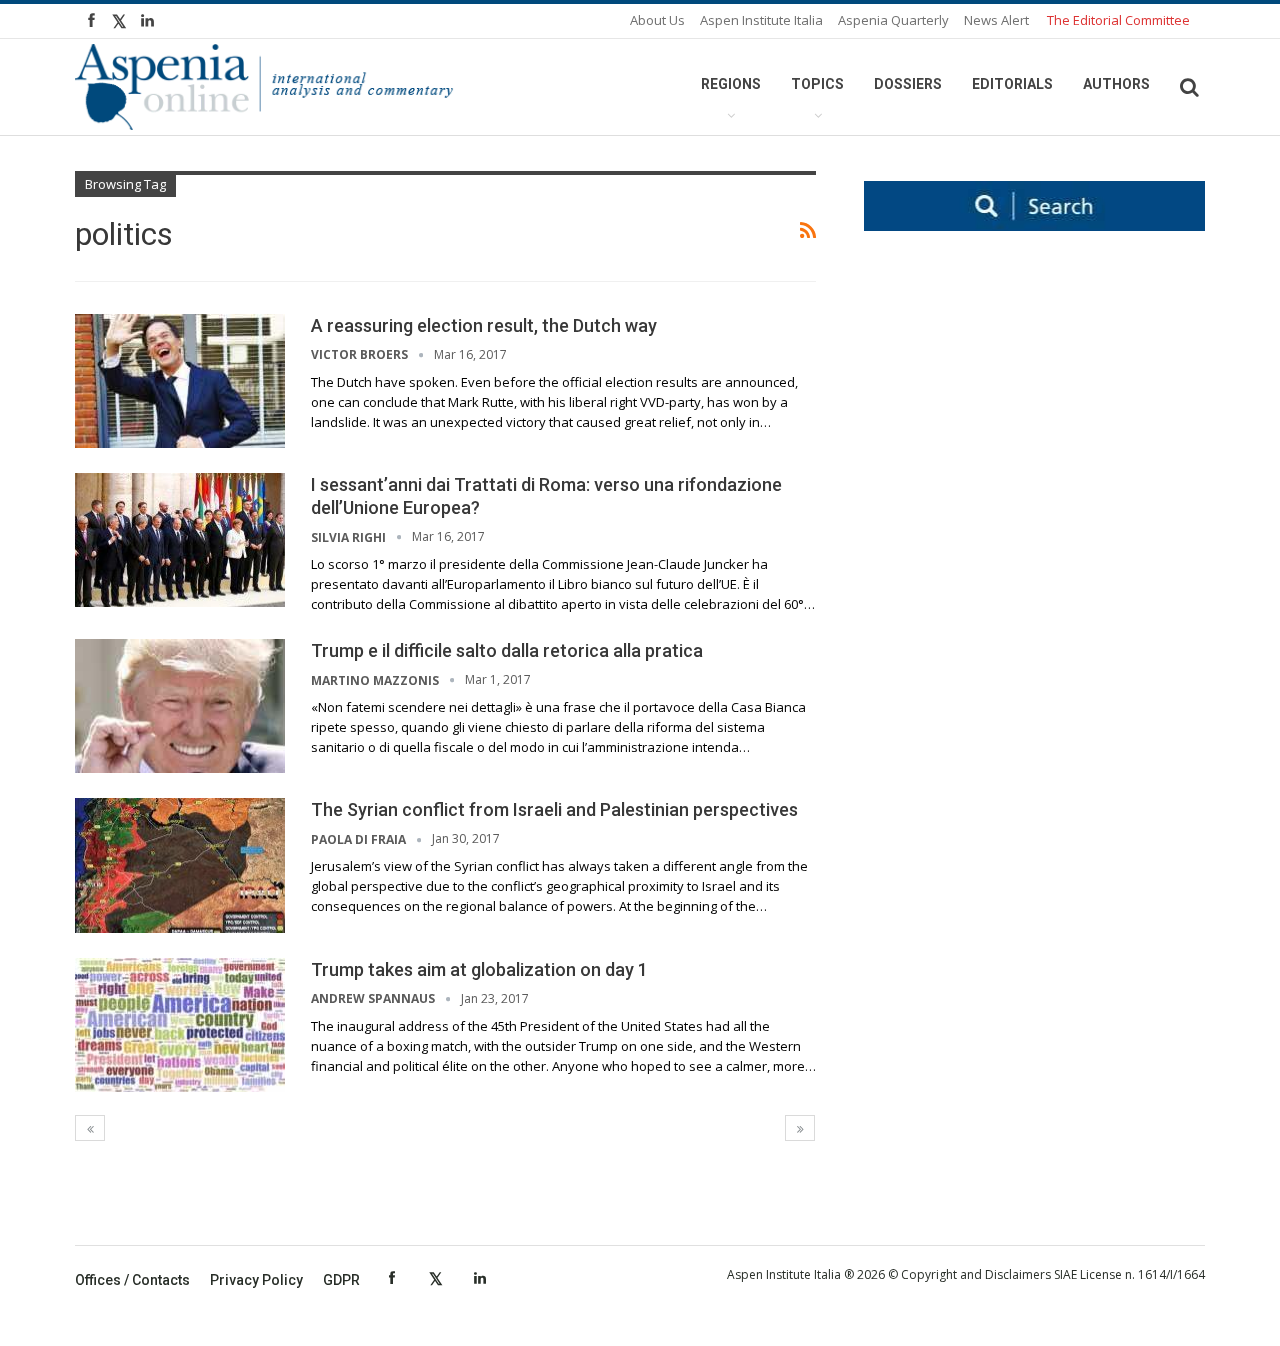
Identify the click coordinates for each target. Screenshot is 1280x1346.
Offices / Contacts (132, 1280)
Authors (1116, 84)
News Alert (996, 20)
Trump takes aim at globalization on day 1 (479, 969)
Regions (731, 84)
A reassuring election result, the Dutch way (484, 325)
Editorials (1012, 84)
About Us (657, 20)
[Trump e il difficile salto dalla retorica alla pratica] (180, 706)
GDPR (341, 1280)
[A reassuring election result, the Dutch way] (180, 381)
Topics (817, 84)
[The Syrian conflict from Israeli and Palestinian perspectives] (180, 865)
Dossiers (908, 84)
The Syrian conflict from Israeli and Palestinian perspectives (554, 809)
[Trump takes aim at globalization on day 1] (180, 1025)
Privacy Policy (256, 1280)
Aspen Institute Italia (761, 20)
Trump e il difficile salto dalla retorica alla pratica (507, 650)
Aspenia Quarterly (893, 20)
